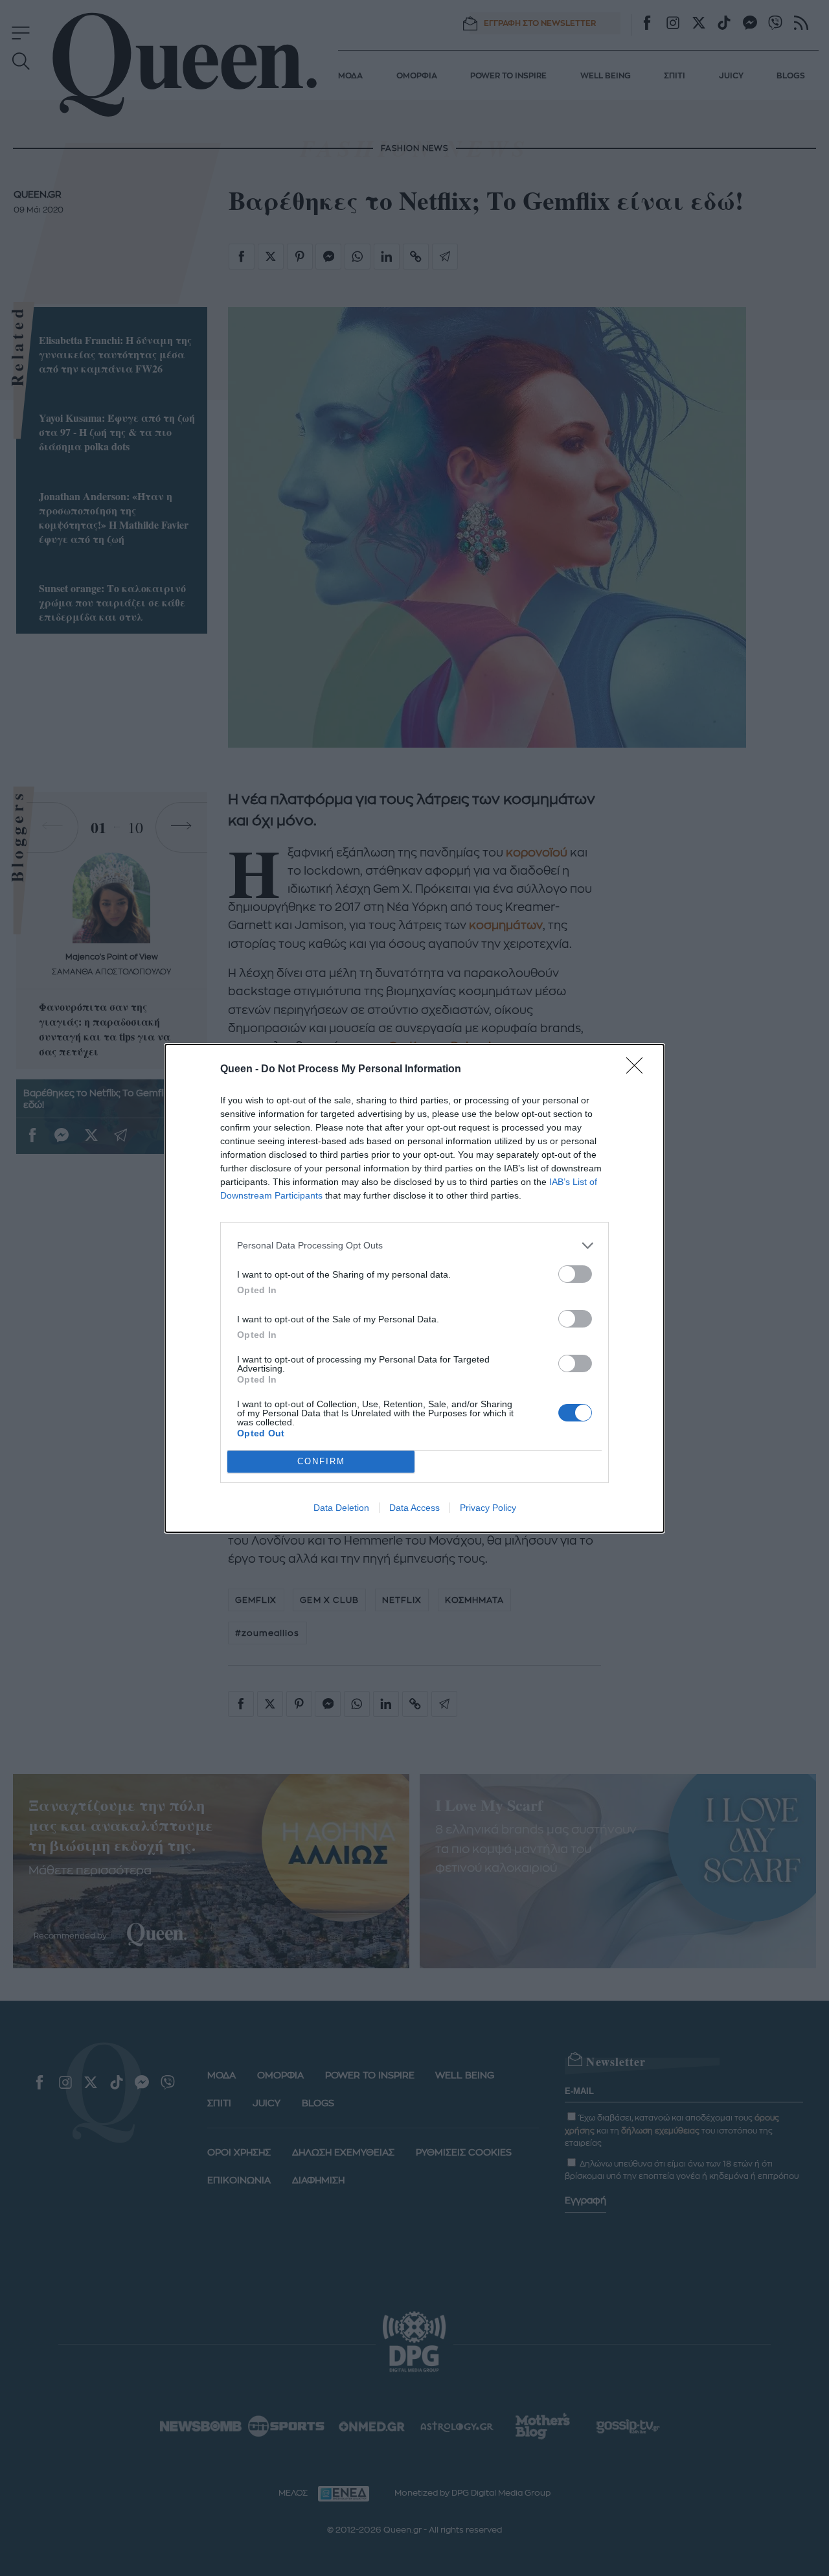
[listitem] (414, 1246)
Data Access (414, 1508)
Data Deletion (341, 1508)
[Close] (639, 1070)
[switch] (575, 1274)
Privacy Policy (488, 1508)
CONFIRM (321, 1461)
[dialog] (414, 1288)
